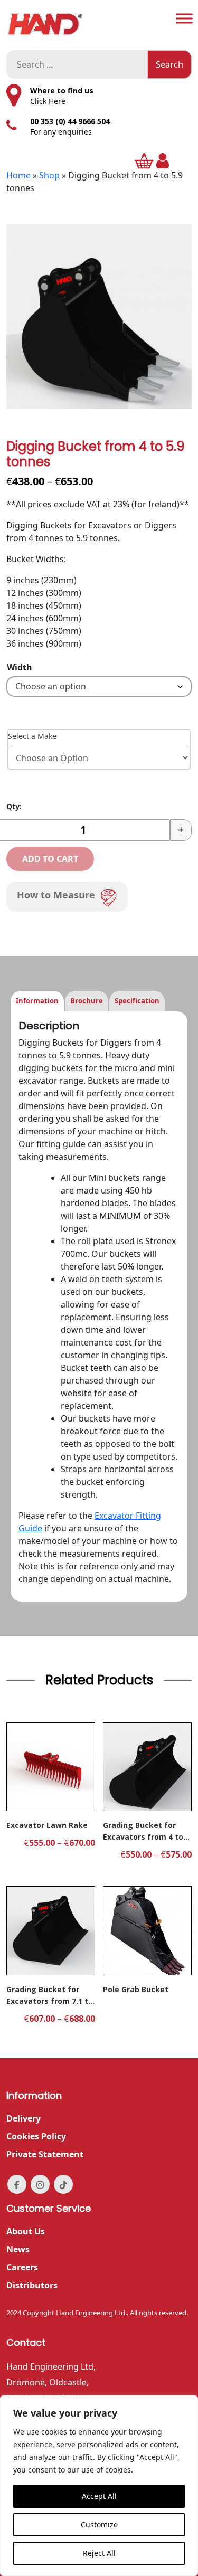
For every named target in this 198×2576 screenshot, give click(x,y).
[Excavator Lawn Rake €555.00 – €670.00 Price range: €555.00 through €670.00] (51, 1767)
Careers (22, 2267)
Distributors (32, 2285)
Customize (99, 2525)
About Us (26, 2231)
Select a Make (32, 736)
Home (18, 175)
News (18, 2249)
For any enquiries (61, 132)
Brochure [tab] (87, 1001)
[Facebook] (17, 2184)
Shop (49, 175)
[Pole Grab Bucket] (147, 1930)
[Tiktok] (63, 2184)
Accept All (99, 2496)
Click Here (48, 101)
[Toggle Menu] (184, 18)
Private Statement (45, 2154)
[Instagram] (40, 2184)
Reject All (99, 2553)
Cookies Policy (36, 2136)
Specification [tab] (137, 1001)
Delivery (23, 2118)
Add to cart (50, 859)
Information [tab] (37, 1001)
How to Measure (56, 895)
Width (20, 667)
